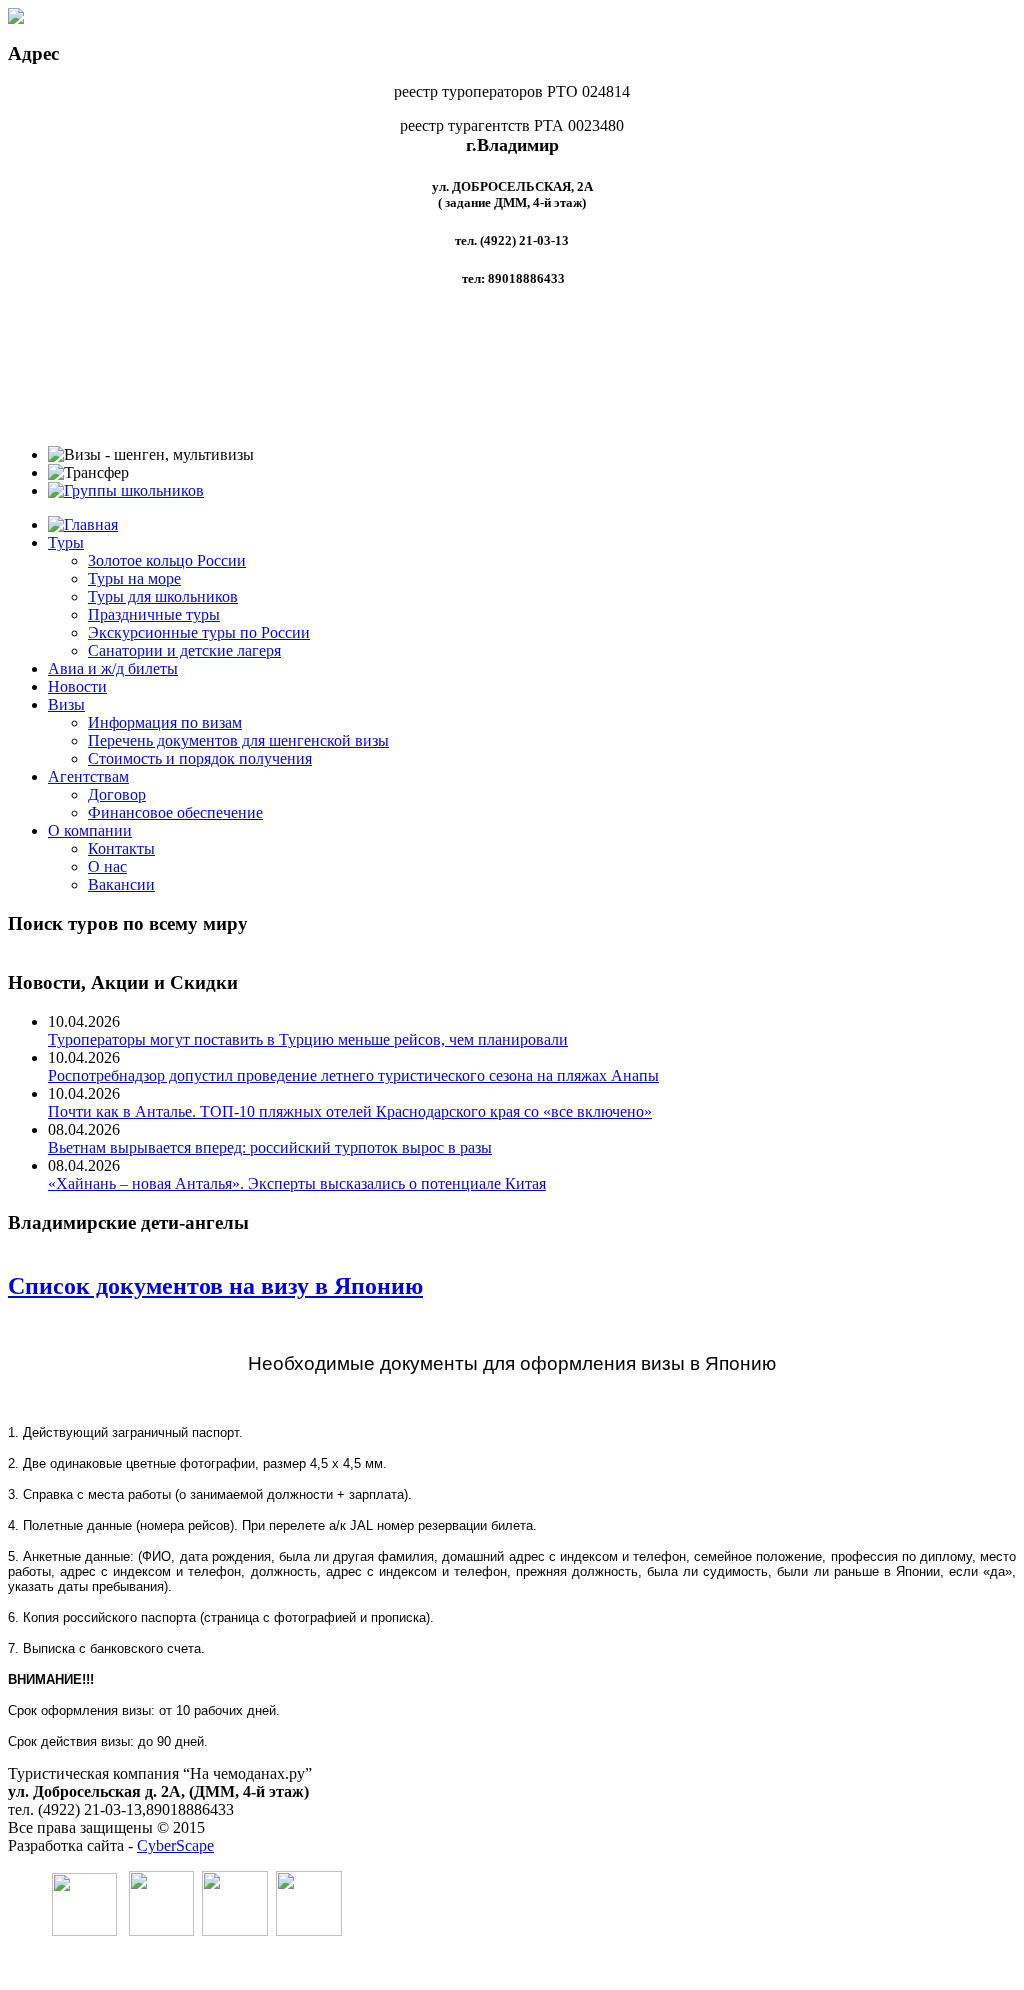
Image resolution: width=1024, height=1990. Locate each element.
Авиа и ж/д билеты (113, 668)
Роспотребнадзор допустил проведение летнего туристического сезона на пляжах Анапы (353, 1075)
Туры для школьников (163, 596)
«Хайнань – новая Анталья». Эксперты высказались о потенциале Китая (297, 1183)
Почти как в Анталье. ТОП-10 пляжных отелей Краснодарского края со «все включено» (350, 1111)
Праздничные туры (154, 614)
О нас (107, 866)
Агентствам (88, 776)
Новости (77, 686)
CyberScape (175, 1845)
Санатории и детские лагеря (184, 650)
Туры (66, 542)
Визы (66, 704)
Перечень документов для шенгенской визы (238, 740)
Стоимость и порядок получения (200, 758)
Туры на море (134, 578)
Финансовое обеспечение (175, 812)
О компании (90, 830)
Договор (117, 794)
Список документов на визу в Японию (215, 1286)
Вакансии (121, 884)
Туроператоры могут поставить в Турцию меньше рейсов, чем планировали (308, 1039)
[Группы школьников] (126, 490)
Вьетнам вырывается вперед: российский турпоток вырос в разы (270, 1147)
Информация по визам (165, 722)
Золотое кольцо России (167, 560)
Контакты (121, 848)
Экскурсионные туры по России (199, 632)
